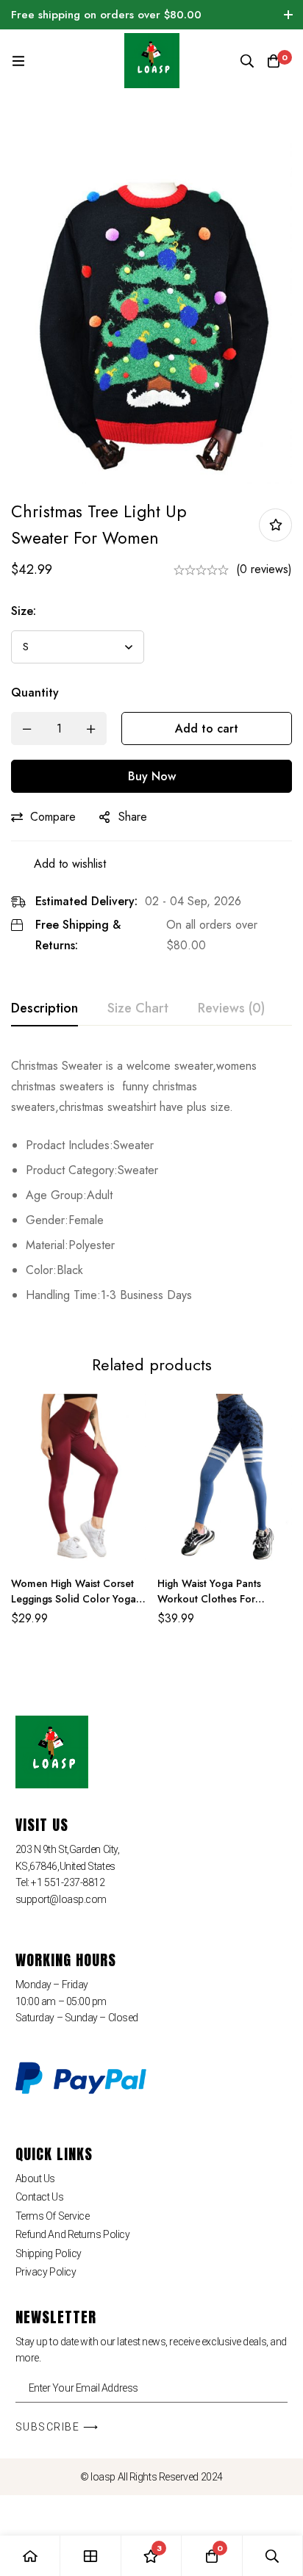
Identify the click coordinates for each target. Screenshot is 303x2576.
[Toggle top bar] (288, 15)
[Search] (247, 61)
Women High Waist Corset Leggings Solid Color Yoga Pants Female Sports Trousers (74, 1607)
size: (24, 611)
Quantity (35, 692)
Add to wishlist (275, 525)
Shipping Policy (49, 2253)
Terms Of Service (53, 2216)
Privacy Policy (46, 2272)
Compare (53, 817)
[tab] (44, 1009)
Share (133, 817)
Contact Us (40, 2197)
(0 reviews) (264, 569)
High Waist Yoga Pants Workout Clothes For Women (209, 1599)
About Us (35, 2179)
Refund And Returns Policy (73, 2234)
